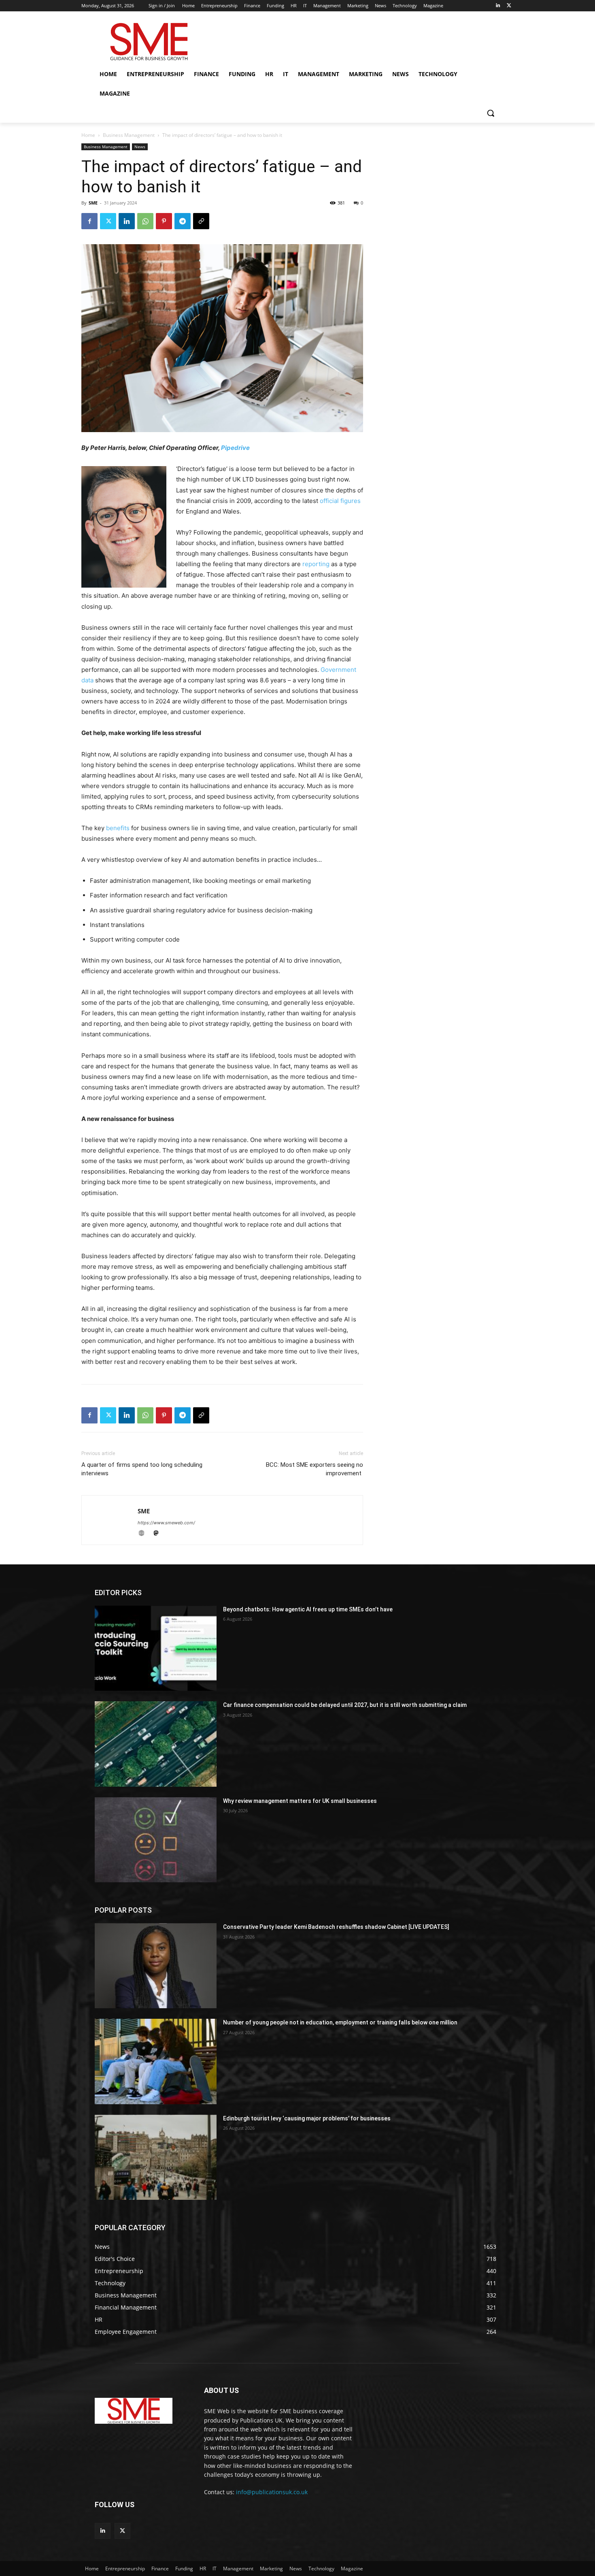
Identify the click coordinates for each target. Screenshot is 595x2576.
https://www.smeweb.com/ (166, 1523)
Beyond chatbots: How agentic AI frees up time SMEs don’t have (308, 1609)
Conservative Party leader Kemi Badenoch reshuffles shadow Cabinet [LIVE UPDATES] (336, 1927)
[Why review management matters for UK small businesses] (156, 1840)
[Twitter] (509, 6)
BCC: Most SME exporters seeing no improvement (314, 1469)
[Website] (145, 1534)
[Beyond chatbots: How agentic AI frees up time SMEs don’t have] (156, 1648)
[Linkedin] (498, 6)
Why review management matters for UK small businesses (300, 1801)
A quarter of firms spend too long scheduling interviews (142, 1469)
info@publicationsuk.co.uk (272, 2492)
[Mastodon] (159, 1534)
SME (93, 203)
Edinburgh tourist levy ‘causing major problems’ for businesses (307, 2118)
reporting (316, 564)
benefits (118, 828)
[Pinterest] (164, 221)
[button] (491, 113)
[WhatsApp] (145, 221)
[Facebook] (89, 221)
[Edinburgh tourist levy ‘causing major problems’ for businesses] (156, 2157)
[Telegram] (183, 221)
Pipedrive (235, 448)
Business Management (129, 135)
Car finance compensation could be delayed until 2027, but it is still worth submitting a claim (345, 1705)
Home (88, 135)
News (140, 147)
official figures (340, 501)
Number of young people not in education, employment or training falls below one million (340, 2022)
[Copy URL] (201, 221)
